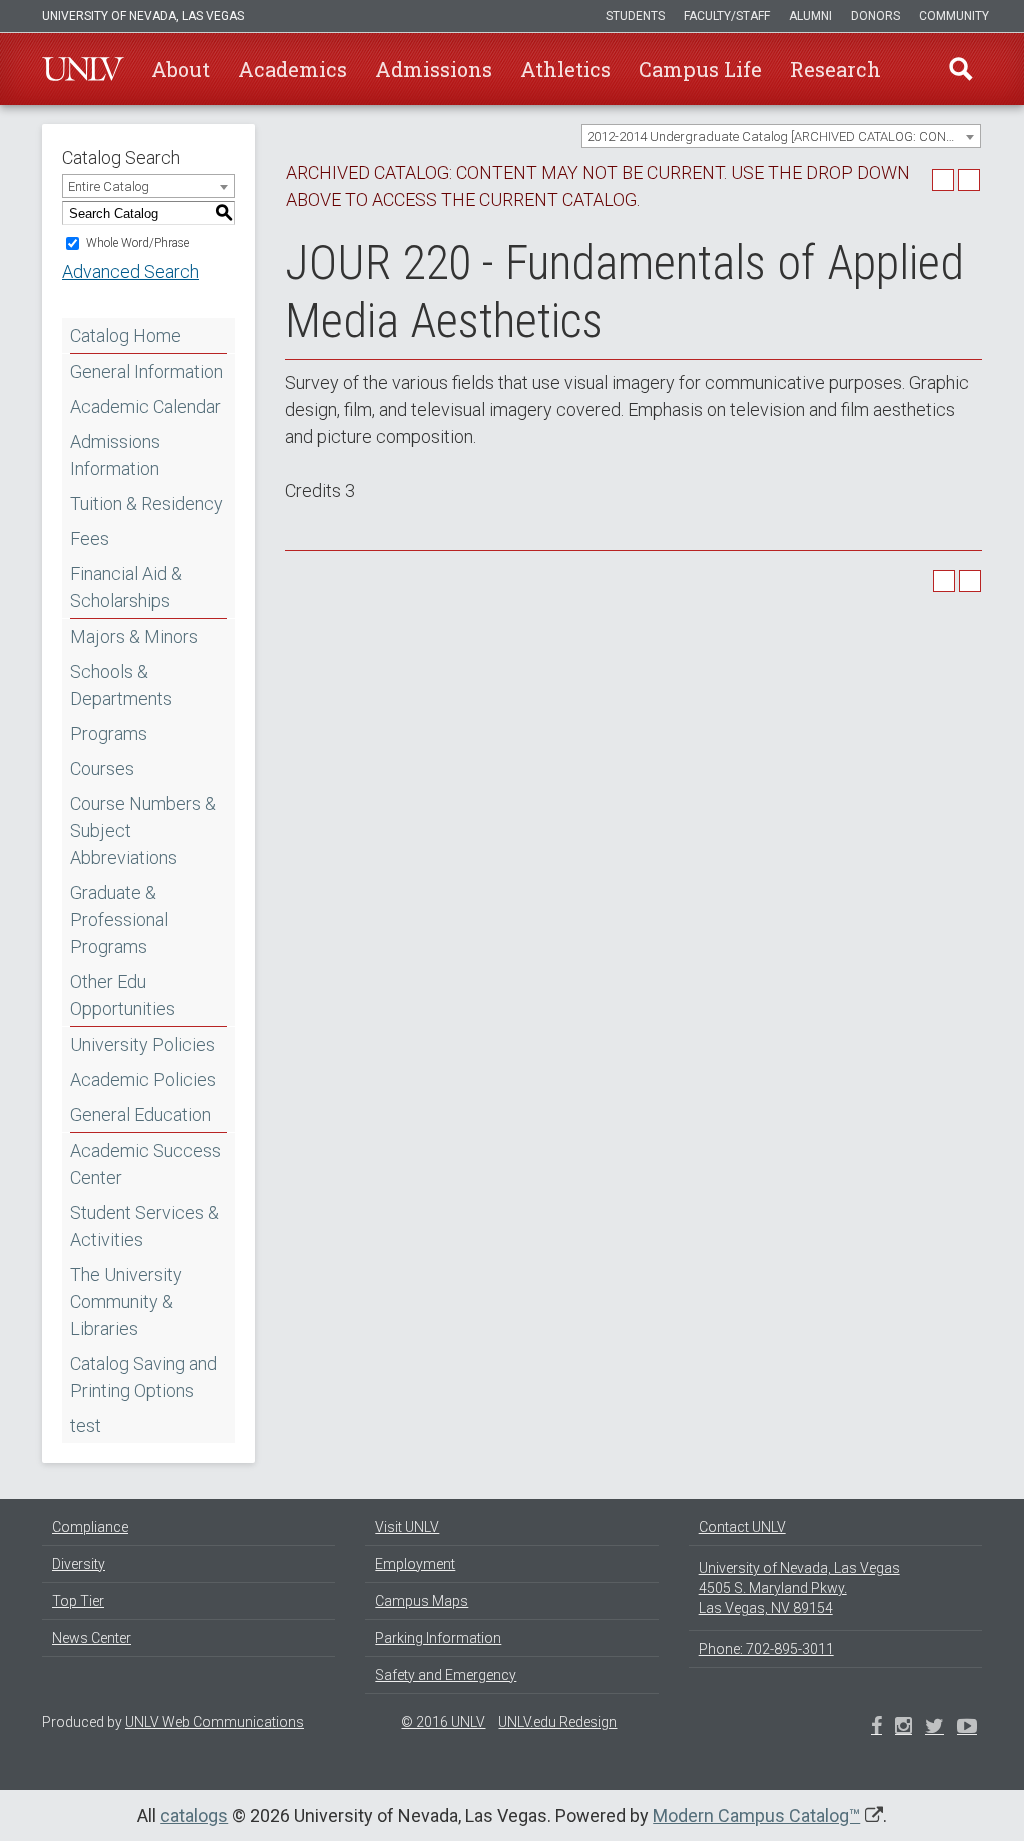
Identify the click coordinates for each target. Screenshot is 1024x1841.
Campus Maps (421, 1601)
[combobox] (781, 136)
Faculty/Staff (727, 16)
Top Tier (78, 1601)
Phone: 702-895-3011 (766, 1649)
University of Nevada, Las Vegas (143, 16)
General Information (146, 371)
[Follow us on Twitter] (903, 1728)
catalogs (194, 1815)
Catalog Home (125, 335)
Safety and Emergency (445, 1675)
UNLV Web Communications (214, 1722)
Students (635, 16)
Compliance (90, 1527)
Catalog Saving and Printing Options (143, 1377)
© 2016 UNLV (443, 1722)
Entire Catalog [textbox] (108, 186)
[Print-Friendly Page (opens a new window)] (943, 180)
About (180, 69)
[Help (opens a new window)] (969, 180)
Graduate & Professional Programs (119, 919)
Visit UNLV (407, 1527)
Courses (102, 768)
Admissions (433, 69)
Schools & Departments (121, 685)
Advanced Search (130, 271)
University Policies (142, 1044)
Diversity (78, 1564)
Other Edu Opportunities (122, 995)
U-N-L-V (83, 69)
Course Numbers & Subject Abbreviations (143, 830)
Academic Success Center (145, 1164)
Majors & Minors (134, 636)
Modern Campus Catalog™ (756, 1815)
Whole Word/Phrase (137, 243)
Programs (108, 733)
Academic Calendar (145, 406)
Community (954, 16)
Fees (89, 538)
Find (961, 69)
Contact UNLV (742, 1527)
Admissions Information (115, 455)
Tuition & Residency (146, 503)
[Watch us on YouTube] (967, 1728)
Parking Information (438, 1638)
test (85, 1425)
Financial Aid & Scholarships (126, 587)
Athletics (565, 69)
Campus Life (700, 69)
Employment (415, 1564)
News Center (91, 1638)
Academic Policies (143, 1079)
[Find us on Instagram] (934, 1728)
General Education (140, 1114)
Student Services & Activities (144, 1226)
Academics (292, 69)
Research (835, 69)
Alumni (810, 16)
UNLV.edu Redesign (557, 1722)
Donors (875, 16)
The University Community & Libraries (126, 1301)
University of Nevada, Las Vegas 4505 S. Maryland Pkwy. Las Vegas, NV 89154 (799, 1588)
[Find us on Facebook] (876, 1728)
